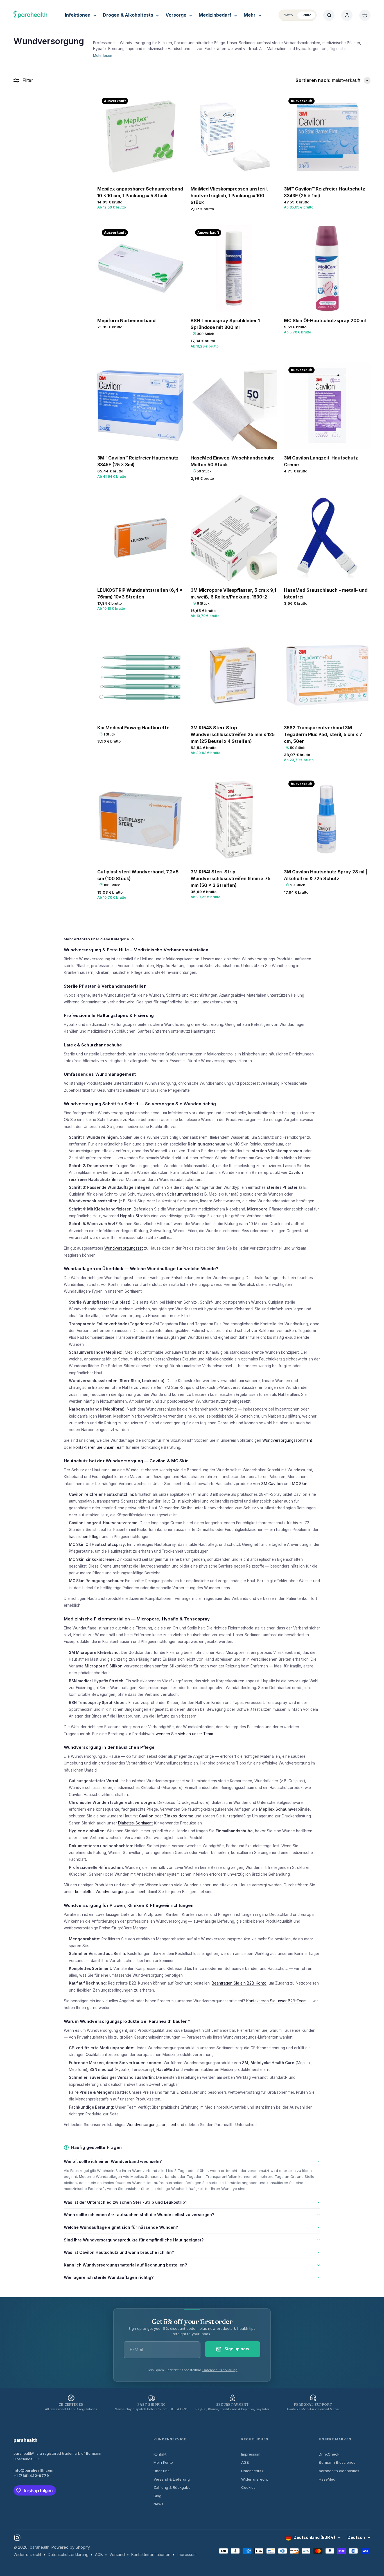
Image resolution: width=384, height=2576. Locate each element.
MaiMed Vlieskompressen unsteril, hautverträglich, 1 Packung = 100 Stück (229, 196)
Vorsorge (176, 15)
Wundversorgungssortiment (287, 1440)
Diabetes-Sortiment (135, 1823)
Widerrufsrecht (255, 2479)
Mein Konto (163, 2462)
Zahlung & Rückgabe (172, 2487)
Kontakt (160, 2454)
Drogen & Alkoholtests (128, 15)
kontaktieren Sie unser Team (99, 1447)
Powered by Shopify (71, 2547)
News (158, 2504)
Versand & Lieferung (172, 2479)
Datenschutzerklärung (220, 2370)
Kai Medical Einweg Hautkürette (133, 728)
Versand (117, 2554)
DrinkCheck (329, 2454)
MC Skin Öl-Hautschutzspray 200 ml (325, 320)
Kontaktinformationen (151, 2554)
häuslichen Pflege (85, 1537)
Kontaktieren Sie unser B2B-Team (276, 2001)
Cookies (248, 2487)
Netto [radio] (288, 15)
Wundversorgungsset (124, 1248)
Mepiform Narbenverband (126, 320)
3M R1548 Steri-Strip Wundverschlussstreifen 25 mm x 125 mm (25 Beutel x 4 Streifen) (233, 734)
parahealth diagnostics (339, 2471)
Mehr (250, 15)
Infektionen (78, 15)
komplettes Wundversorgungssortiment (110, 1892)
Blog (157, 2496)
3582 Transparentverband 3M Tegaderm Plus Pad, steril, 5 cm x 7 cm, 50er (323, 734)
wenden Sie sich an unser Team (184, 1734)
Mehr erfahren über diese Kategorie (96, 939)
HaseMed (327, 2479)
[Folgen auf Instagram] (17, 2538)
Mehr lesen (103, 56)
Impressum (251, 2454)
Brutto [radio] (306, 15)
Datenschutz (252, 2471)
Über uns (161, 2471)
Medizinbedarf (215, 15)
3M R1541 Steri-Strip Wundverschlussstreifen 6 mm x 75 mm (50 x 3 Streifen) (231, 878)
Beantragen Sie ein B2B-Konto (239, 1983)
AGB (245, 2462)
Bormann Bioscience (337, 2462)
